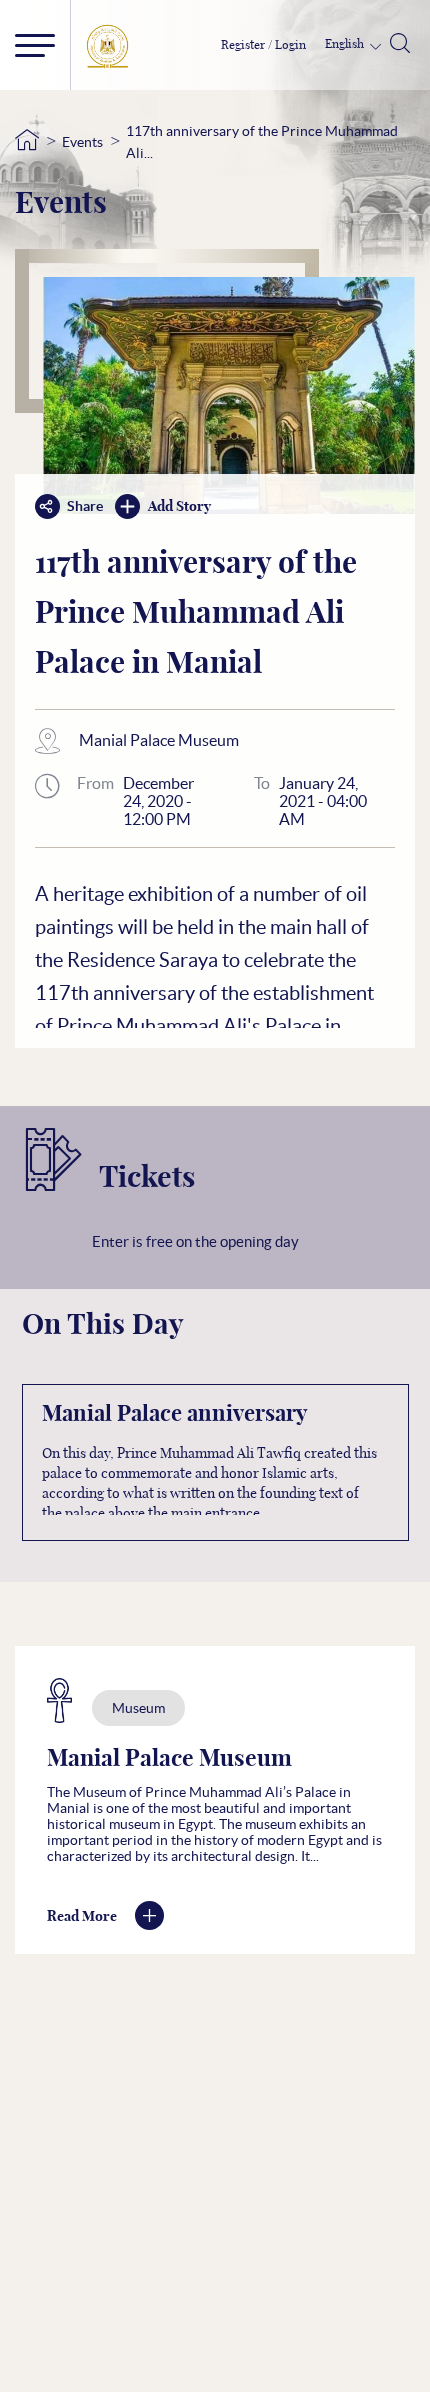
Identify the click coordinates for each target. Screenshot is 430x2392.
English (346, 44)
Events (82, 142)
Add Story (179, 507)
